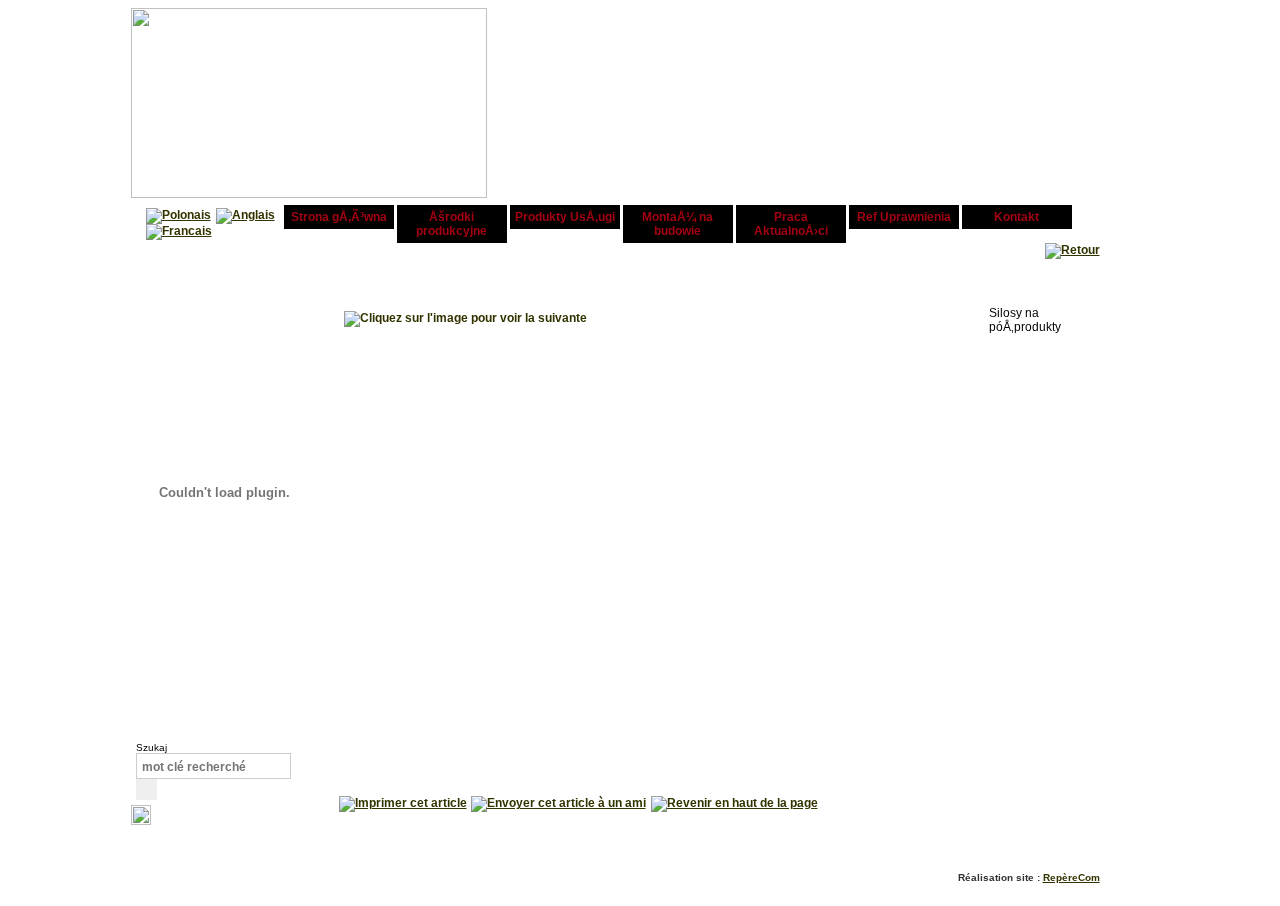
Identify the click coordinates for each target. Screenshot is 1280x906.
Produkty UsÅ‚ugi (565, 217)
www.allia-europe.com (818, 169)
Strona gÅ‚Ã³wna (339, 217)
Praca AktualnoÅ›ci (791, 224)
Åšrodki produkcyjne (451, 224)
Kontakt (1016, 217)
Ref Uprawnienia (904, 217)
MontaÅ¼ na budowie (677, 224)
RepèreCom (1071, 877)
